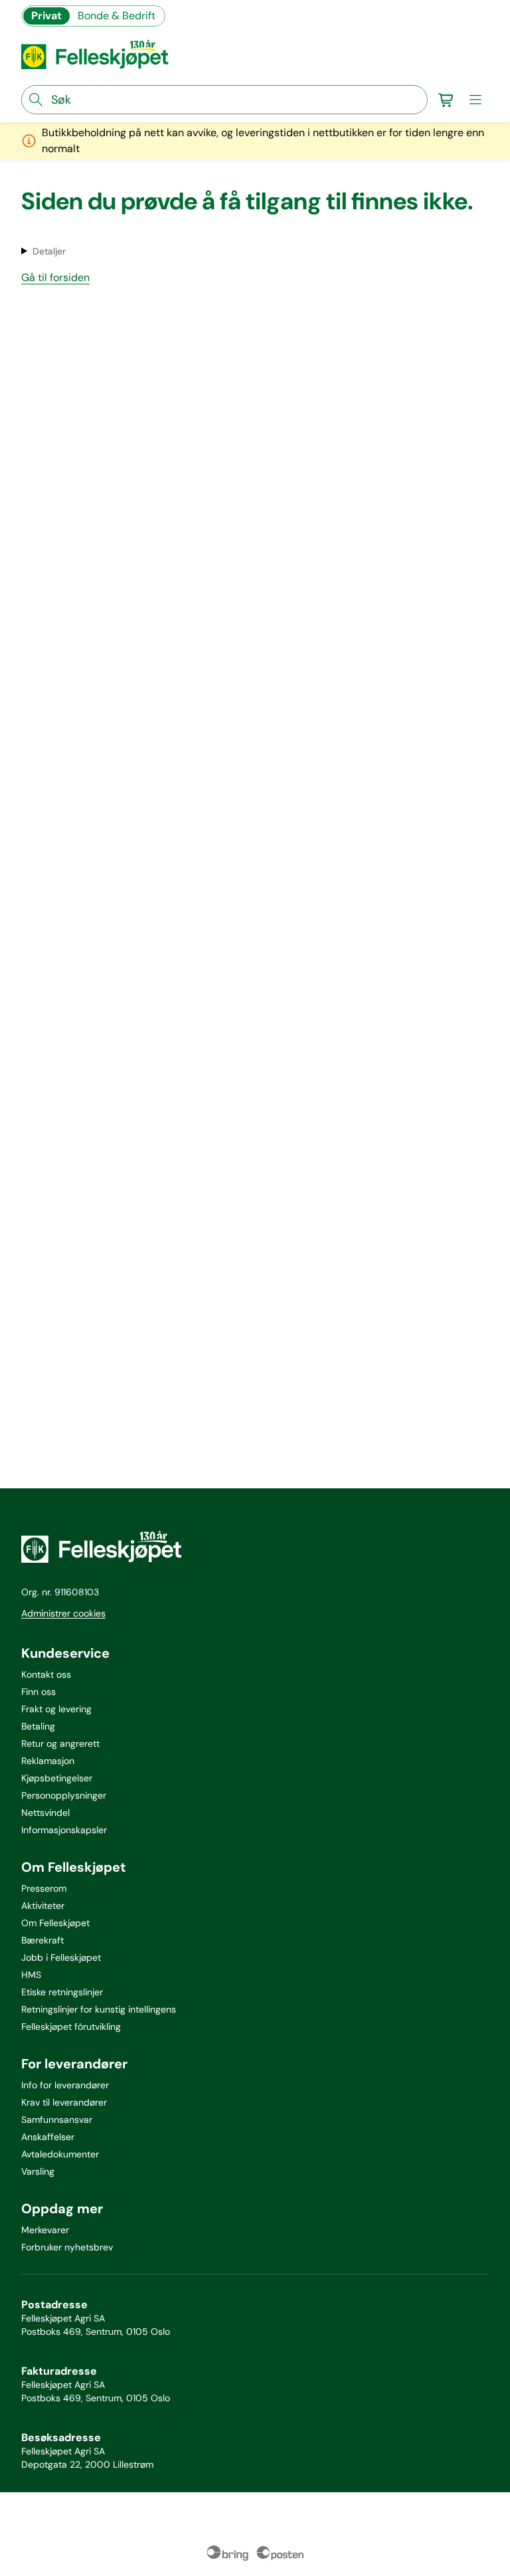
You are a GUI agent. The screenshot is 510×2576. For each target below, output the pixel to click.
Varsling (38, 2171)
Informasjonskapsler (64, 1830)
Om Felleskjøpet (55, 1923)
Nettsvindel (45, 1813)
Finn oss (39, 1692)
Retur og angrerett (60, 1743)
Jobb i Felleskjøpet (61, 1957)
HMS (31, 1975)
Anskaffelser (48, 2137)
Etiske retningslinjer (62, 1992)
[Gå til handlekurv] (446, 100)
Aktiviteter (43, 1906)
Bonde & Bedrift (117, 16)
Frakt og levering (56, 1709)
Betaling (38, 1726)
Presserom (44, 1888)
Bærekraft (42, 1940)
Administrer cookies (63, 1613)
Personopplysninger (64, 1795)
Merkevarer (45, 2230)
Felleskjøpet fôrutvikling (71, 2027)
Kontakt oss (46, 1674)
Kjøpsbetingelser (57, 1778)
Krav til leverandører (64, 2102)
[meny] (475, 100)
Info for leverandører (65, 2085)
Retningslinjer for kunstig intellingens (99, 2009)
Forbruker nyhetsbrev (67, 2247)
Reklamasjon (48, 1761)
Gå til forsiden (55, 277)
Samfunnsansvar (57, 2120)
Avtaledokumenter (60, 2154)
